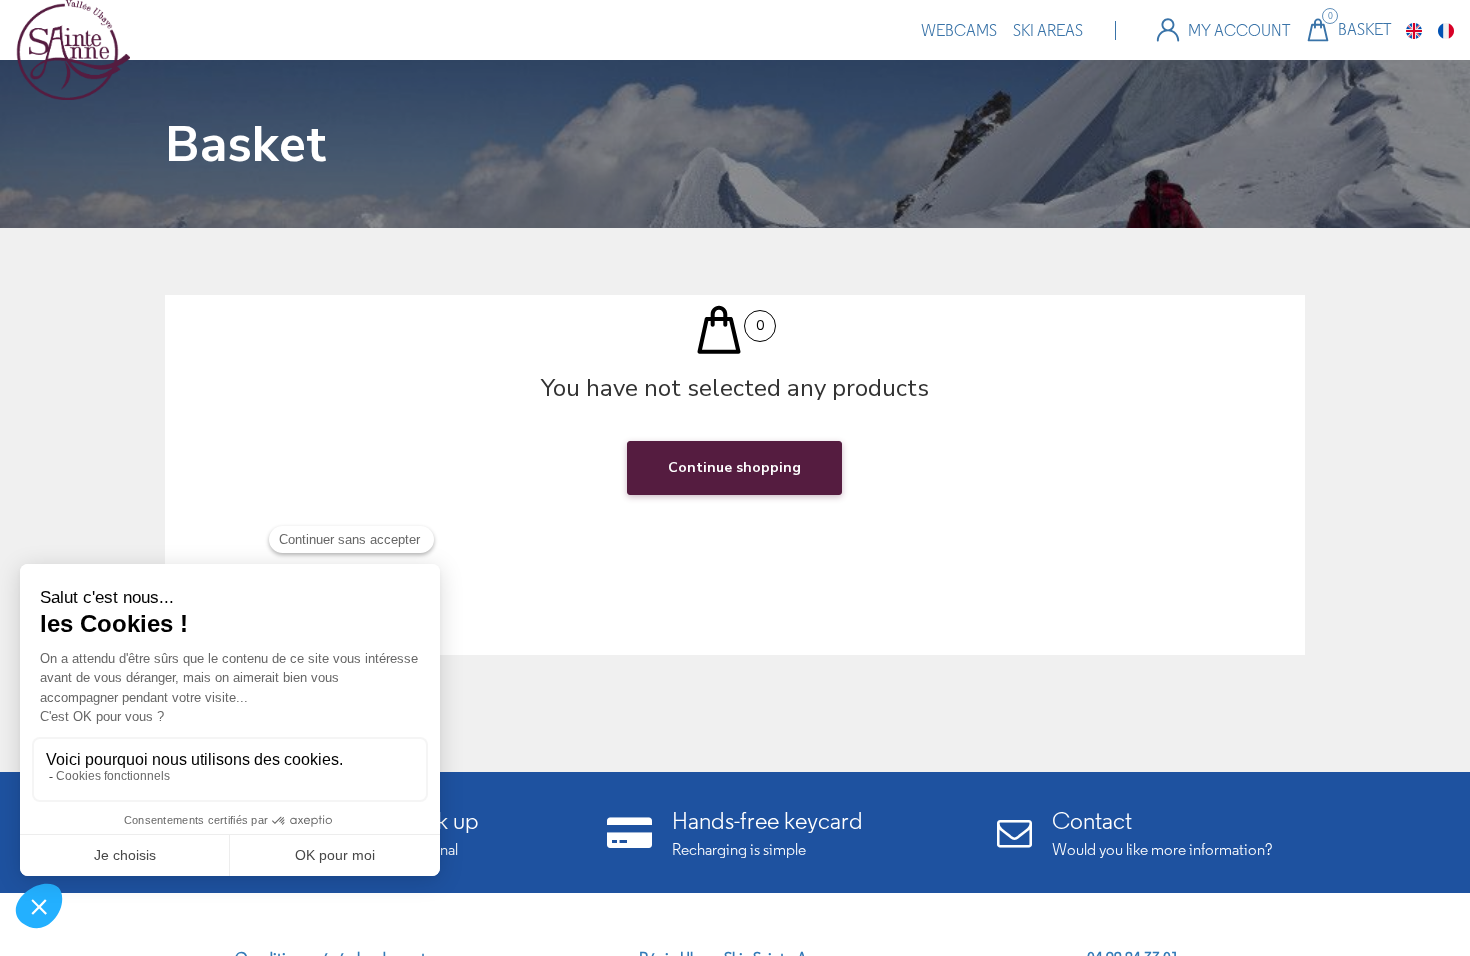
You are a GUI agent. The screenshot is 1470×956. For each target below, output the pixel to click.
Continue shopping (734, 467)
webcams (959, 30)
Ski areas (1048, 30)
